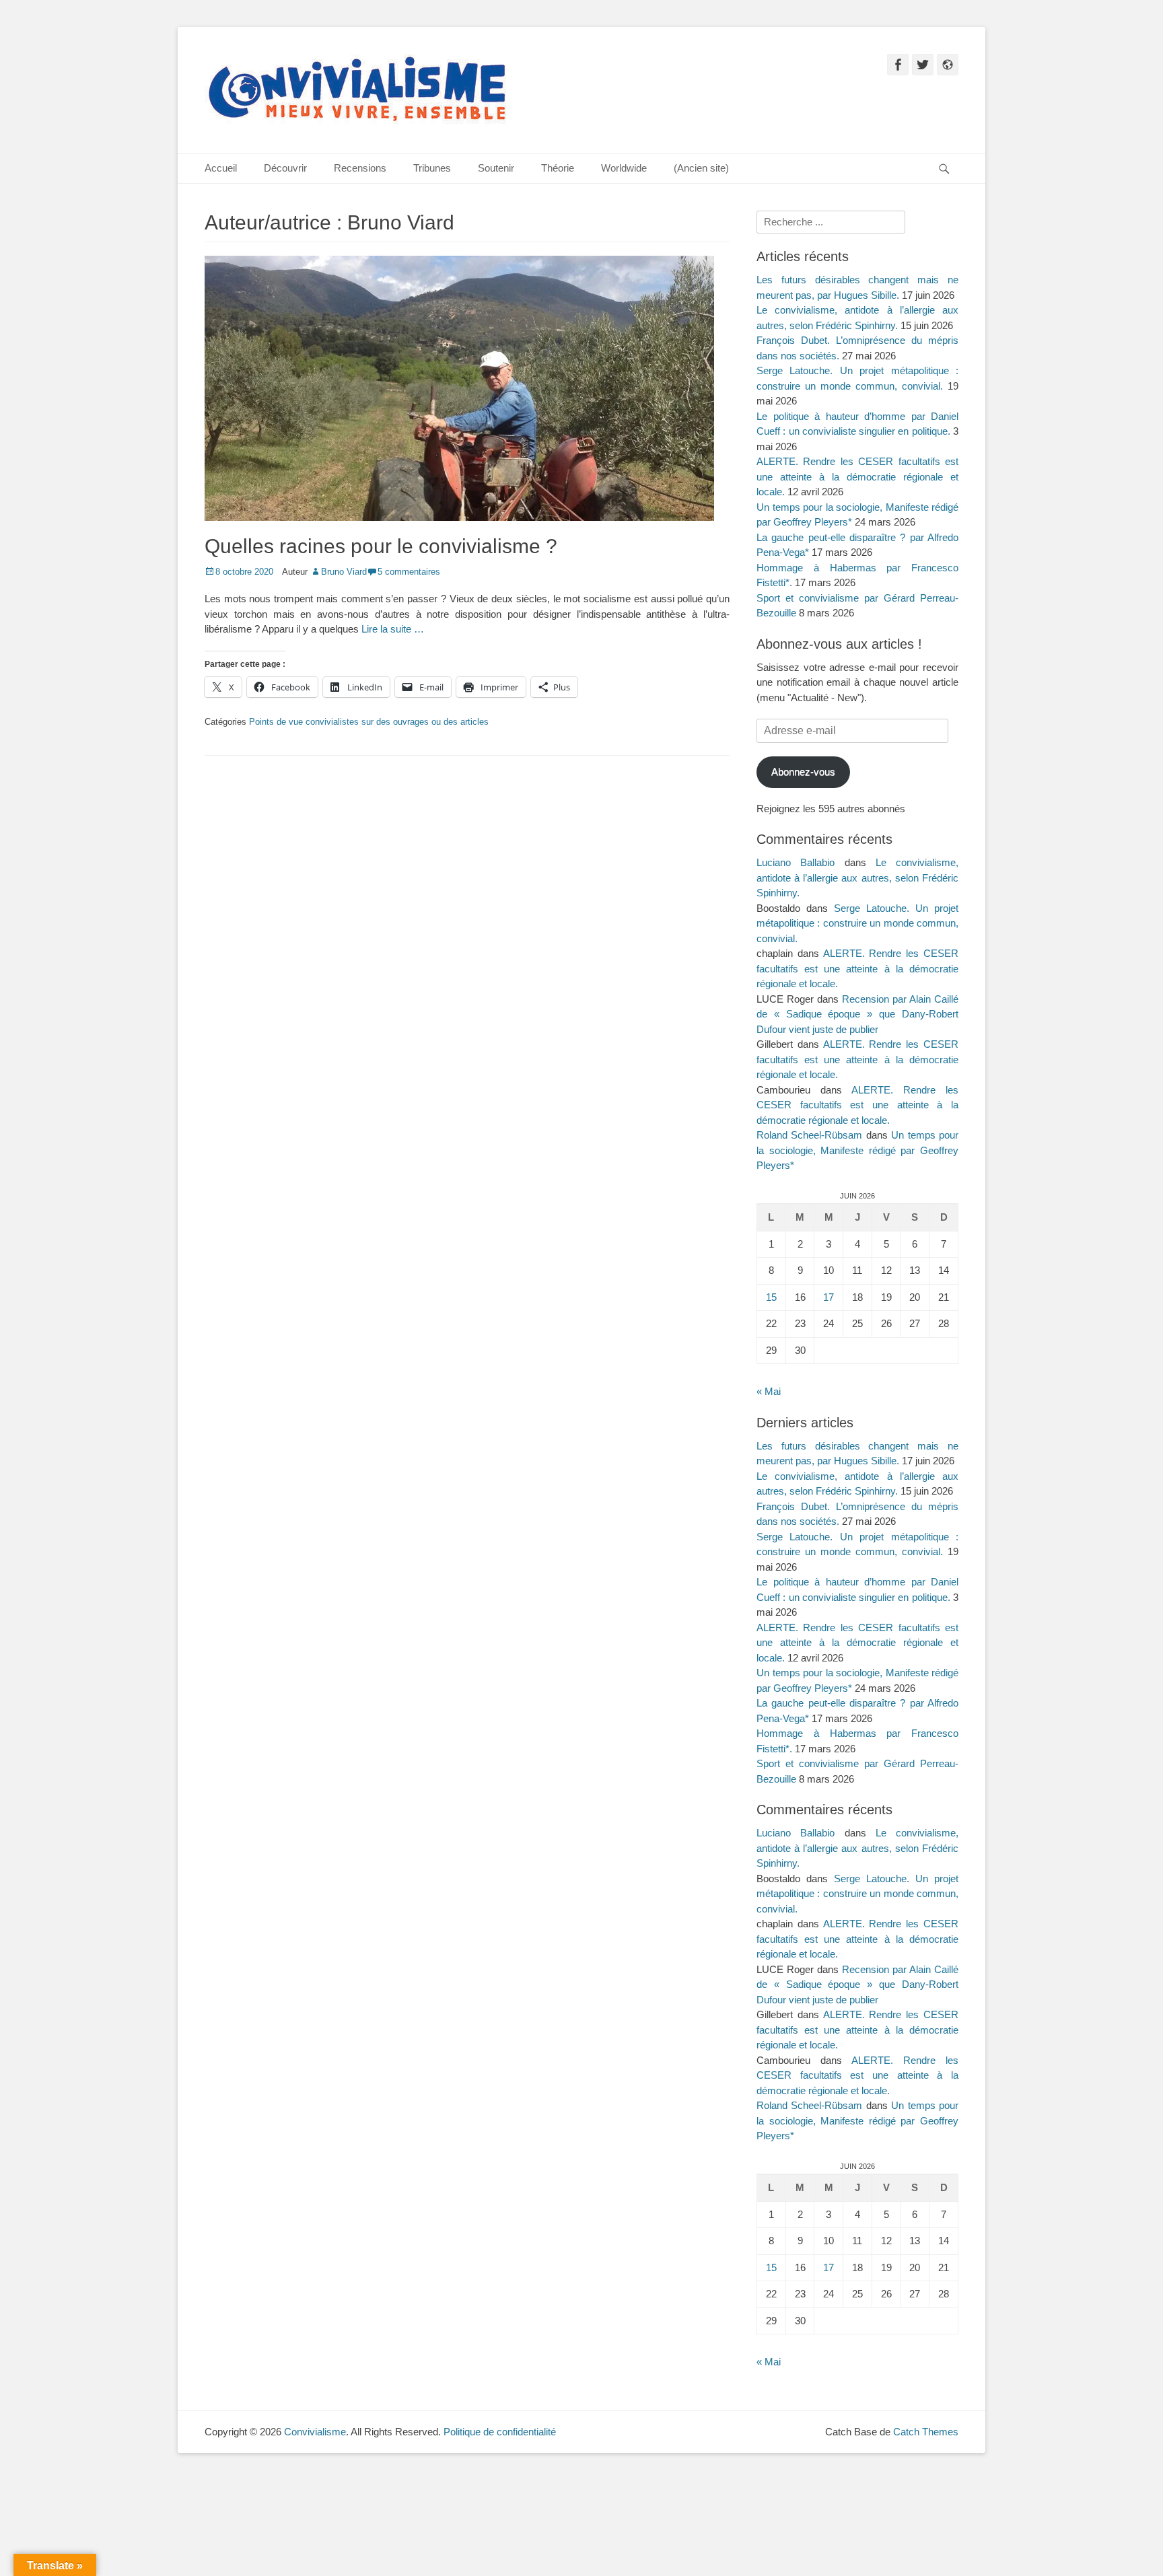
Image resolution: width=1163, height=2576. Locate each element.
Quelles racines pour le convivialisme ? (381, 546)
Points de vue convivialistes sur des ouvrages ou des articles (369, 722)
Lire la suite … (393, 629)
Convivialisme (315, 2432)
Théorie (558, 168)
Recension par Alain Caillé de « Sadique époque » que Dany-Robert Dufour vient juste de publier (857, 1014)
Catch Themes (926, 2432)
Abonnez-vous (803, 772)
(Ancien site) (701, 168)
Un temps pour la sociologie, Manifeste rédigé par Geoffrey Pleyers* (857, 1150)
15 (771, 1297)
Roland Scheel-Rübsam (809, 1135)
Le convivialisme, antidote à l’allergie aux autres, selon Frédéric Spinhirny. (857, 878)
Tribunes (432, 168)
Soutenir (496, 168)
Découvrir (285, 168)
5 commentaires (409, 572)
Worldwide (624, 168)
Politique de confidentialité (500, 2432)
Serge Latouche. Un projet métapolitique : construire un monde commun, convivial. (857, 923)
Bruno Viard (344, 572)
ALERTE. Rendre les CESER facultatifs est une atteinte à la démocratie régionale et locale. (857, 476)
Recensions (360, 168)
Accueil (221, 168)
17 (829, 1297)
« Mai (769, 1391)
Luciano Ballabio (796, 862)
